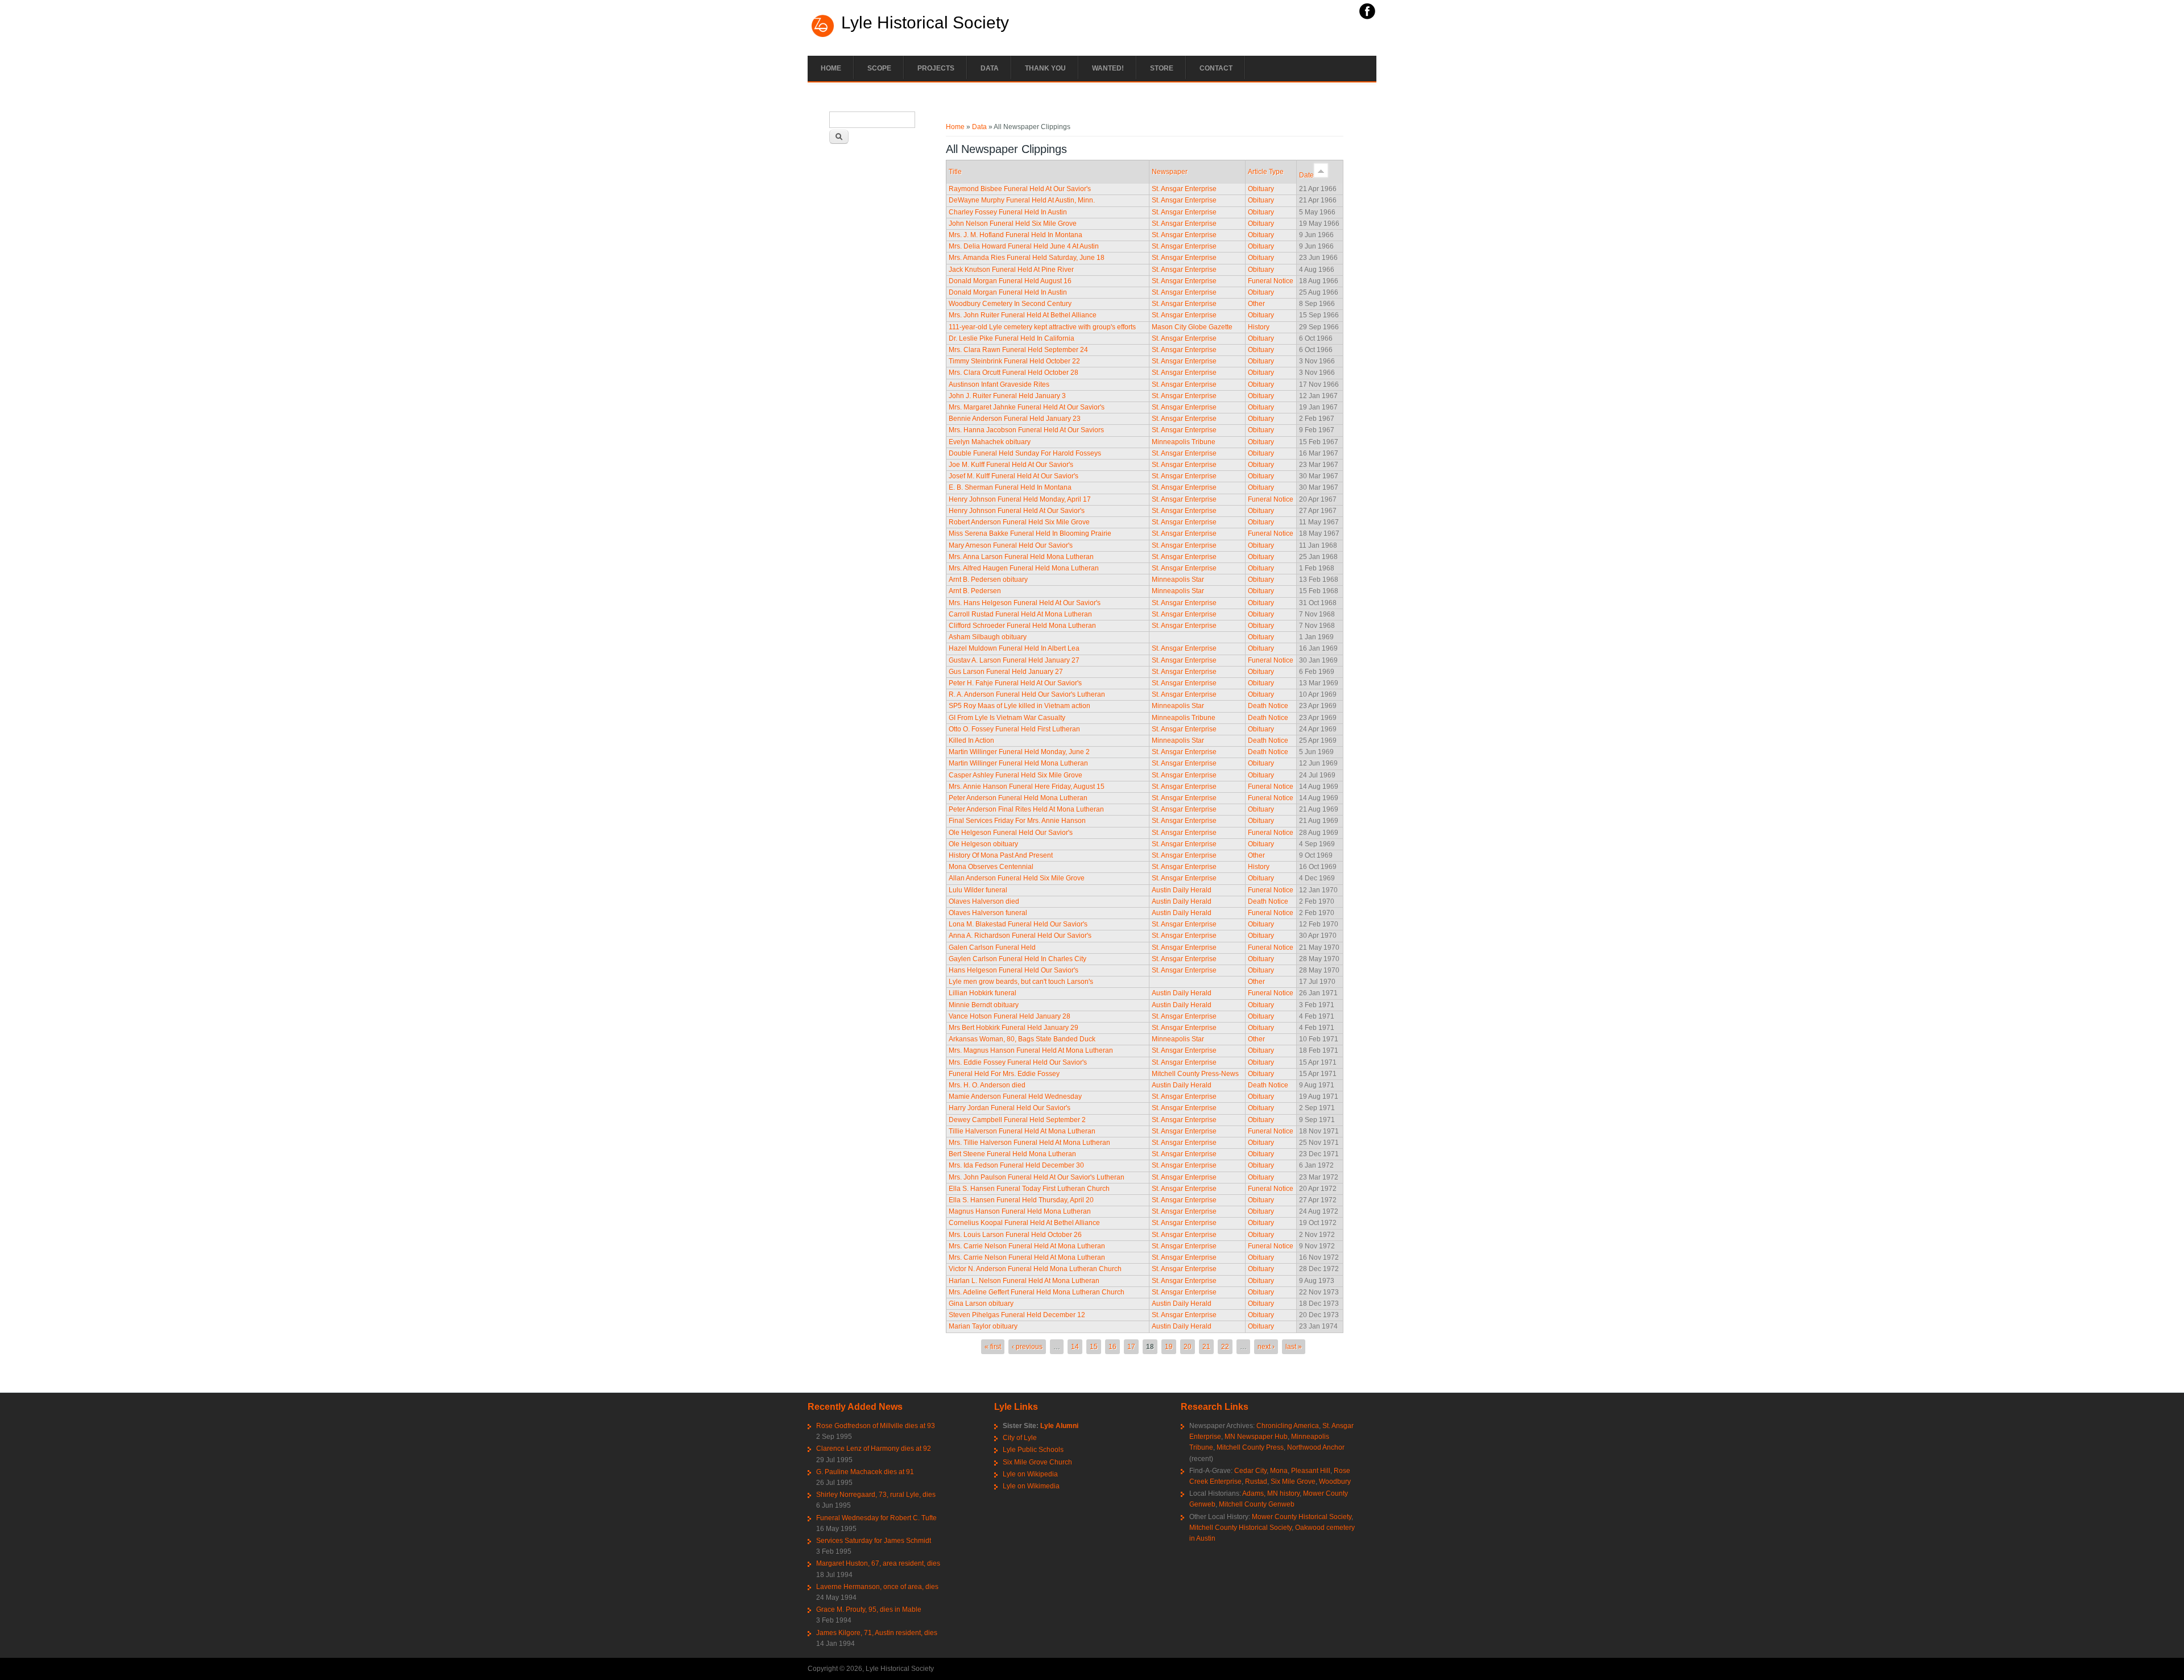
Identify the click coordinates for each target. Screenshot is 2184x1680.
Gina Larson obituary (981, 1304)
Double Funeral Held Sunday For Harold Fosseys (1025, 453)
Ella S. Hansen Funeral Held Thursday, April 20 (1021, 1200)
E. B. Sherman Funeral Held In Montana (1010, 487)
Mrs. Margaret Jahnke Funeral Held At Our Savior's (1027, 407)
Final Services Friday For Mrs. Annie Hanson (1017, 821)
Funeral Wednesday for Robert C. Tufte (876, 1518)
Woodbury (1335, 1482)
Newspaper (1170, 172)
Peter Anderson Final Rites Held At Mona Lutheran (1026, 809)
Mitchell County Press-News (1195, 1074)
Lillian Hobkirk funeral (983, 993)
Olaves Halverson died (984, 901)
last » (1294, 1347)
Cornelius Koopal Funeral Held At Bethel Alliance (1024, 1223)
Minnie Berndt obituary (984, 1005)
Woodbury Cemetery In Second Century (1010, 304)
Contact (1216, 68)
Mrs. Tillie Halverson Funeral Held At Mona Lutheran (1029, 1143)
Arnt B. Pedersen (975, 591)
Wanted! (1108, 68)
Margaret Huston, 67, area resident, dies (878, 1563)
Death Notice (1268, 706)
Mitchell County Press (1250, 1447)
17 (1131, 1347)
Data (990, 68)
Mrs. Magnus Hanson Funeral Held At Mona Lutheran (1031, 1050)
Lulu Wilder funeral (978, 890)
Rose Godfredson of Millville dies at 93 (876, 1426)
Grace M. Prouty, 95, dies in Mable (869, 1609)
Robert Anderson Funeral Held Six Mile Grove (1019, 522)
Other (1256, 304)
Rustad (1256, 1482)
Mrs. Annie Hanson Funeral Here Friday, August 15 (1027, 787)
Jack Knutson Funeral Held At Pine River (1011, 270)
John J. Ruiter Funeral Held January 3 (1007, 396)
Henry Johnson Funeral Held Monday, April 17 (1020, 499)
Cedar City (1250, 1471)
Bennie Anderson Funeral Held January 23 (1015, 419)
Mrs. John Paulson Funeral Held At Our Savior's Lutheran (1037, 1177)
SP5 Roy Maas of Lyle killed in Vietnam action (1019, 706)
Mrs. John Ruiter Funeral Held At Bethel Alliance (1023, 315)
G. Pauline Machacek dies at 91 (865, 1472)
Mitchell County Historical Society (1240, 1528)
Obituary (1261, 189)
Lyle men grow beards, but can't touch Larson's (1021, 982)
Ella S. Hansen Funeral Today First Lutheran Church (1029, 1189)
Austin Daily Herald (1182, 890)
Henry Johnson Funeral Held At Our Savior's (1017, 511)
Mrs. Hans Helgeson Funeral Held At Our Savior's (1025, 603)
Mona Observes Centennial (991, 867)
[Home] (823, 36)
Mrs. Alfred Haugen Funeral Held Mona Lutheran (1024, 568)
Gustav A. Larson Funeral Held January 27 (1014, 660)
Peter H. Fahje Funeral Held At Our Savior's (1015, 683)
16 (1112, 1347)
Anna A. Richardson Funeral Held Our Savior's (1020, 936)
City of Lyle (1020, 1438)
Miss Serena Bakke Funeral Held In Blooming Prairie (1030, 533)
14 (1075, 1347)
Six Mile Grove (1293, 1482)
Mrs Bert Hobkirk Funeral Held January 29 (1014, 1028)
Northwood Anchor (1316, 1447)
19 (1169, 1347)
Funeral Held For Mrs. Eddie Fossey (1004, 1074)
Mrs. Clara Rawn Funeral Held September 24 (1018, 350)
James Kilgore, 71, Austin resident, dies (877, 1633)
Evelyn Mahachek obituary (990, 442)
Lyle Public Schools (1033, 1450)
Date (1306, 175)
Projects (936, 68)
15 (1094, 1347)
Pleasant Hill (1311, 1471)
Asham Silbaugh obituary (988, 637)
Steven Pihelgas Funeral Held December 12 (1017, 1315)
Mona (1279, 1471)
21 (1206, 1347)
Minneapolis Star (1178, 580)
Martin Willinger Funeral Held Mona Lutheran (1018, 763)
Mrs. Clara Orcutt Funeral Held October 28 (1014, 373)
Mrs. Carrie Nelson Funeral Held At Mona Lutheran (1027, 1246)
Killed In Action (971, 740)
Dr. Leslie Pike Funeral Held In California (1012, 338)
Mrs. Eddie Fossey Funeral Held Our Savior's (1018, 1062)
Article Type (1266, 172)
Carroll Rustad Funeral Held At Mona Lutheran (1020, 614)
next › (1266, 1347)
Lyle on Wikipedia (1030, 1474)
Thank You (1045, 68)
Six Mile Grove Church (1037, 1462)
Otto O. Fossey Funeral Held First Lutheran (1014, 729)
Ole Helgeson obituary (983, 844)
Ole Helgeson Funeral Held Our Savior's (1011, 833)
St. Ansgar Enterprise (1184, 189)
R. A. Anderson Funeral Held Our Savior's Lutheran (1027, 694)
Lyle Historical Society (925, 23)
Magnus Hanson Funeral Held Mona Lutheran (1020, 1211)
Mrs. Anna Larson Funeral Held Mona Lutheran (1021, 557)
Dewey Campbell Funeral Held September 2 (1017, 1120)
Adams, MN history (1271, 1493)
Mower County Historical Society (1302, 1517)
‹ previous (1027, 1347)
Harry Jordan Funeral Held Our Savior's (1010, 1108)
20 (1188, 1347)
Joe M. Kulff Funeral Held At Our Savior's (1011, 465)
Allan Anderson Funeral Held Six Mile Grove (1017, 878)
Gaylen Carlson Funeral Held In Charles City (1017, 959)
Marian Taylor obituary (983, 1326)
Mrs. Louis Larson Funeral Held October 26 (1015, 1235)
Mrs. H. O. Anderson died (987, 1085)
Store (1162, 68)
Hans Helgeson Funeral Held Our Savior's (1014, 970)
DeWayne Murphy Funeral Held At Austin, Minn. (1022, 200)
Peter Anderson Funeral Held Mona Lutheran (1018, 798)
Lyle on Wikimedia (1031, 1486)
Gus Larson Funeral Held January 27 (1006, 672)
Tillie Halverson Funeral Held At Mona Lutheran (1022, 1131)
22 (1225, 1347)
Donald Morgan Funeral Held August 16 (1010, 281)
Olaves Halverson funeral (988, 913)
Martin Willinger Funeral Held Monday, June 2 (1019, 752)
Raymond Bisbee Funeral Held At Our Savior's (1020, 189)
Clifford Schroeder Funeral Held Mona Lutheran (1022, 626)
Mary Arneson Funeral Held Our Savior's (1011, 545)
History (1259, 327)
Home (831, 68)
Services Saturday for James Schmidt (874, 1541)
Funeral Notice (1271, 281)
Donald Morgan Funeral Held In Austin (1008, 292)
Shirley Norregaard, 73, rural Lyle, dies (876, 1495)
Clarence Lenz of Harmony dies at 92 (874, 1449)
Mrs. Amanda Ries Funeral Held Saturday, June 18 (1027, 258)
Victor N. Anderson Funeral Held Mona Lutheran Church (1035, 1269)
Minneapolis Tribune (1184, 442)
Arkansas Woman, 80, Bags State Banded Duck (1022, 1039)
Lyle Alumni (1059, 1426)
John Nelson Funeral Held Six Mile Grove (1013, 224)
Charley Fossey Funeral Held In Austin (1008, 212)
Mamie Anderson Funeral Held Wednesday (1015, 1096)
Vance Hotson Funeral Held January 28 (1010, 1016)
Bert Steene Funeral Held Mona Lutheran (1012, 1154)
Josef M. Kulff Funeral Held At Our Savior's (1014, 476)
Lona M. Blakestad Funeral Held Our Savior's (1018, 924)
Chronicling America (1288, 1426)
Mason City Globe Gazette (1192, 327)
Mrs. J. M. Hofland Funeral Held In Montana (1016, 235)
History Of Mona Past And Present (1001, 855)
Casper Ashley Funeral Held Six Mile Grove (1016, 775)
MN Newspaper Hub (1256, 1437)
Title (955, 172)
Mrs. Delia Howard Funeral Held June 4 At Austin (1024, 246)
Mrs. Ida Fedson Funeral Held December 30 (1016, 1165)
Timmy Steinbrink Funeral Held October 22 (1014, 361)
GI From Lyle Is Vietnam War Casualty (1007, 718)
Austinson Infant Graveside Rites (999, 384)
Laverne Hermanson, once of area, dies (877, 1587)
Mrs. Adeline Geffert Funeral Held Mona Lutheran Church (1037, 1292)
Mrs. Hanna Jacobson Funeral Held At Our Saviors (1026, 430)
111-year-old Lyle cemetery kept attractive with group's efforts (1042, 327)
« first (993, 1347)
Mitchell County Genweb (1257, 1504)
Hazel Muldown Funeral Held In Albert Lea (1014, 648)
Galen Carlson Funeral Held (992, 947)
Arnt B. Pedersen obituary (988, 580)
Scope (879, 68)
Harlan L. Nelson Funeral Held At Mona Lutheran (1024, 1281)
